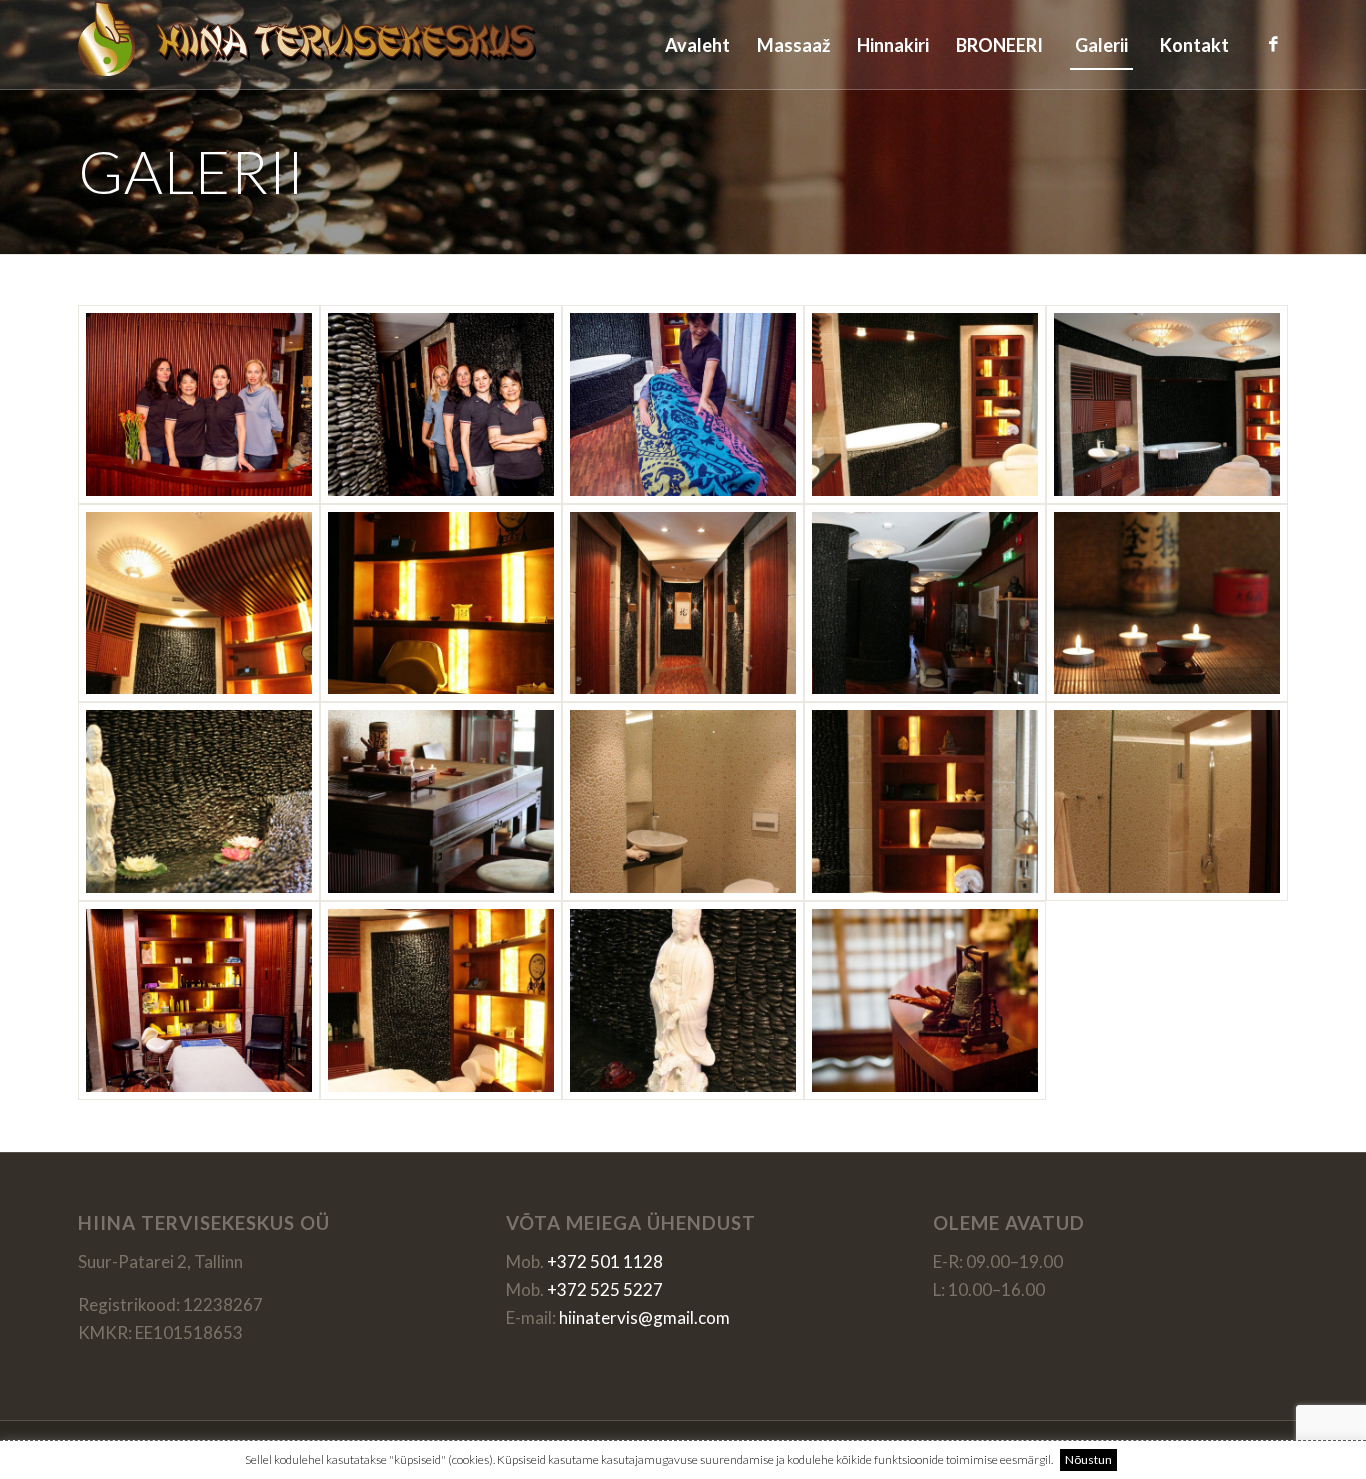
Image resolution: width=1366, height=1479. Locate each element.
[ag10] (441, 801)
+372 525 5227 (605, 1289)
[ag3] (199, 603)
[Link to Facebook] (1273, 44)
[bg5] (683, 1000)
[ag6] (925, 603)
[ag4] (441, 603)
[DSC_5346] (199, 404)
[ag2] (1167, 404)
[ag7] (1167, 603)
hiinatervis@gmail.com (644, 1317)
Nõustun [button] (1088, 1459)
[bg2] (925, 801)
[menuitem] (697, 45)
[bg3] (1167, 801)
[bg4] (441, 1000)
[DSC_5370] (199, 1000)
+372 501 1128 (605, 1261)
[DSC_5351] (441, 404)
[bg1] (683, 801)
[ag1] (925, 404)
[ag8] (199, 801)
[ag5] (683, 603)
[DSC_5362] (683, 404)
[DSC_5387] (925, 1000)
